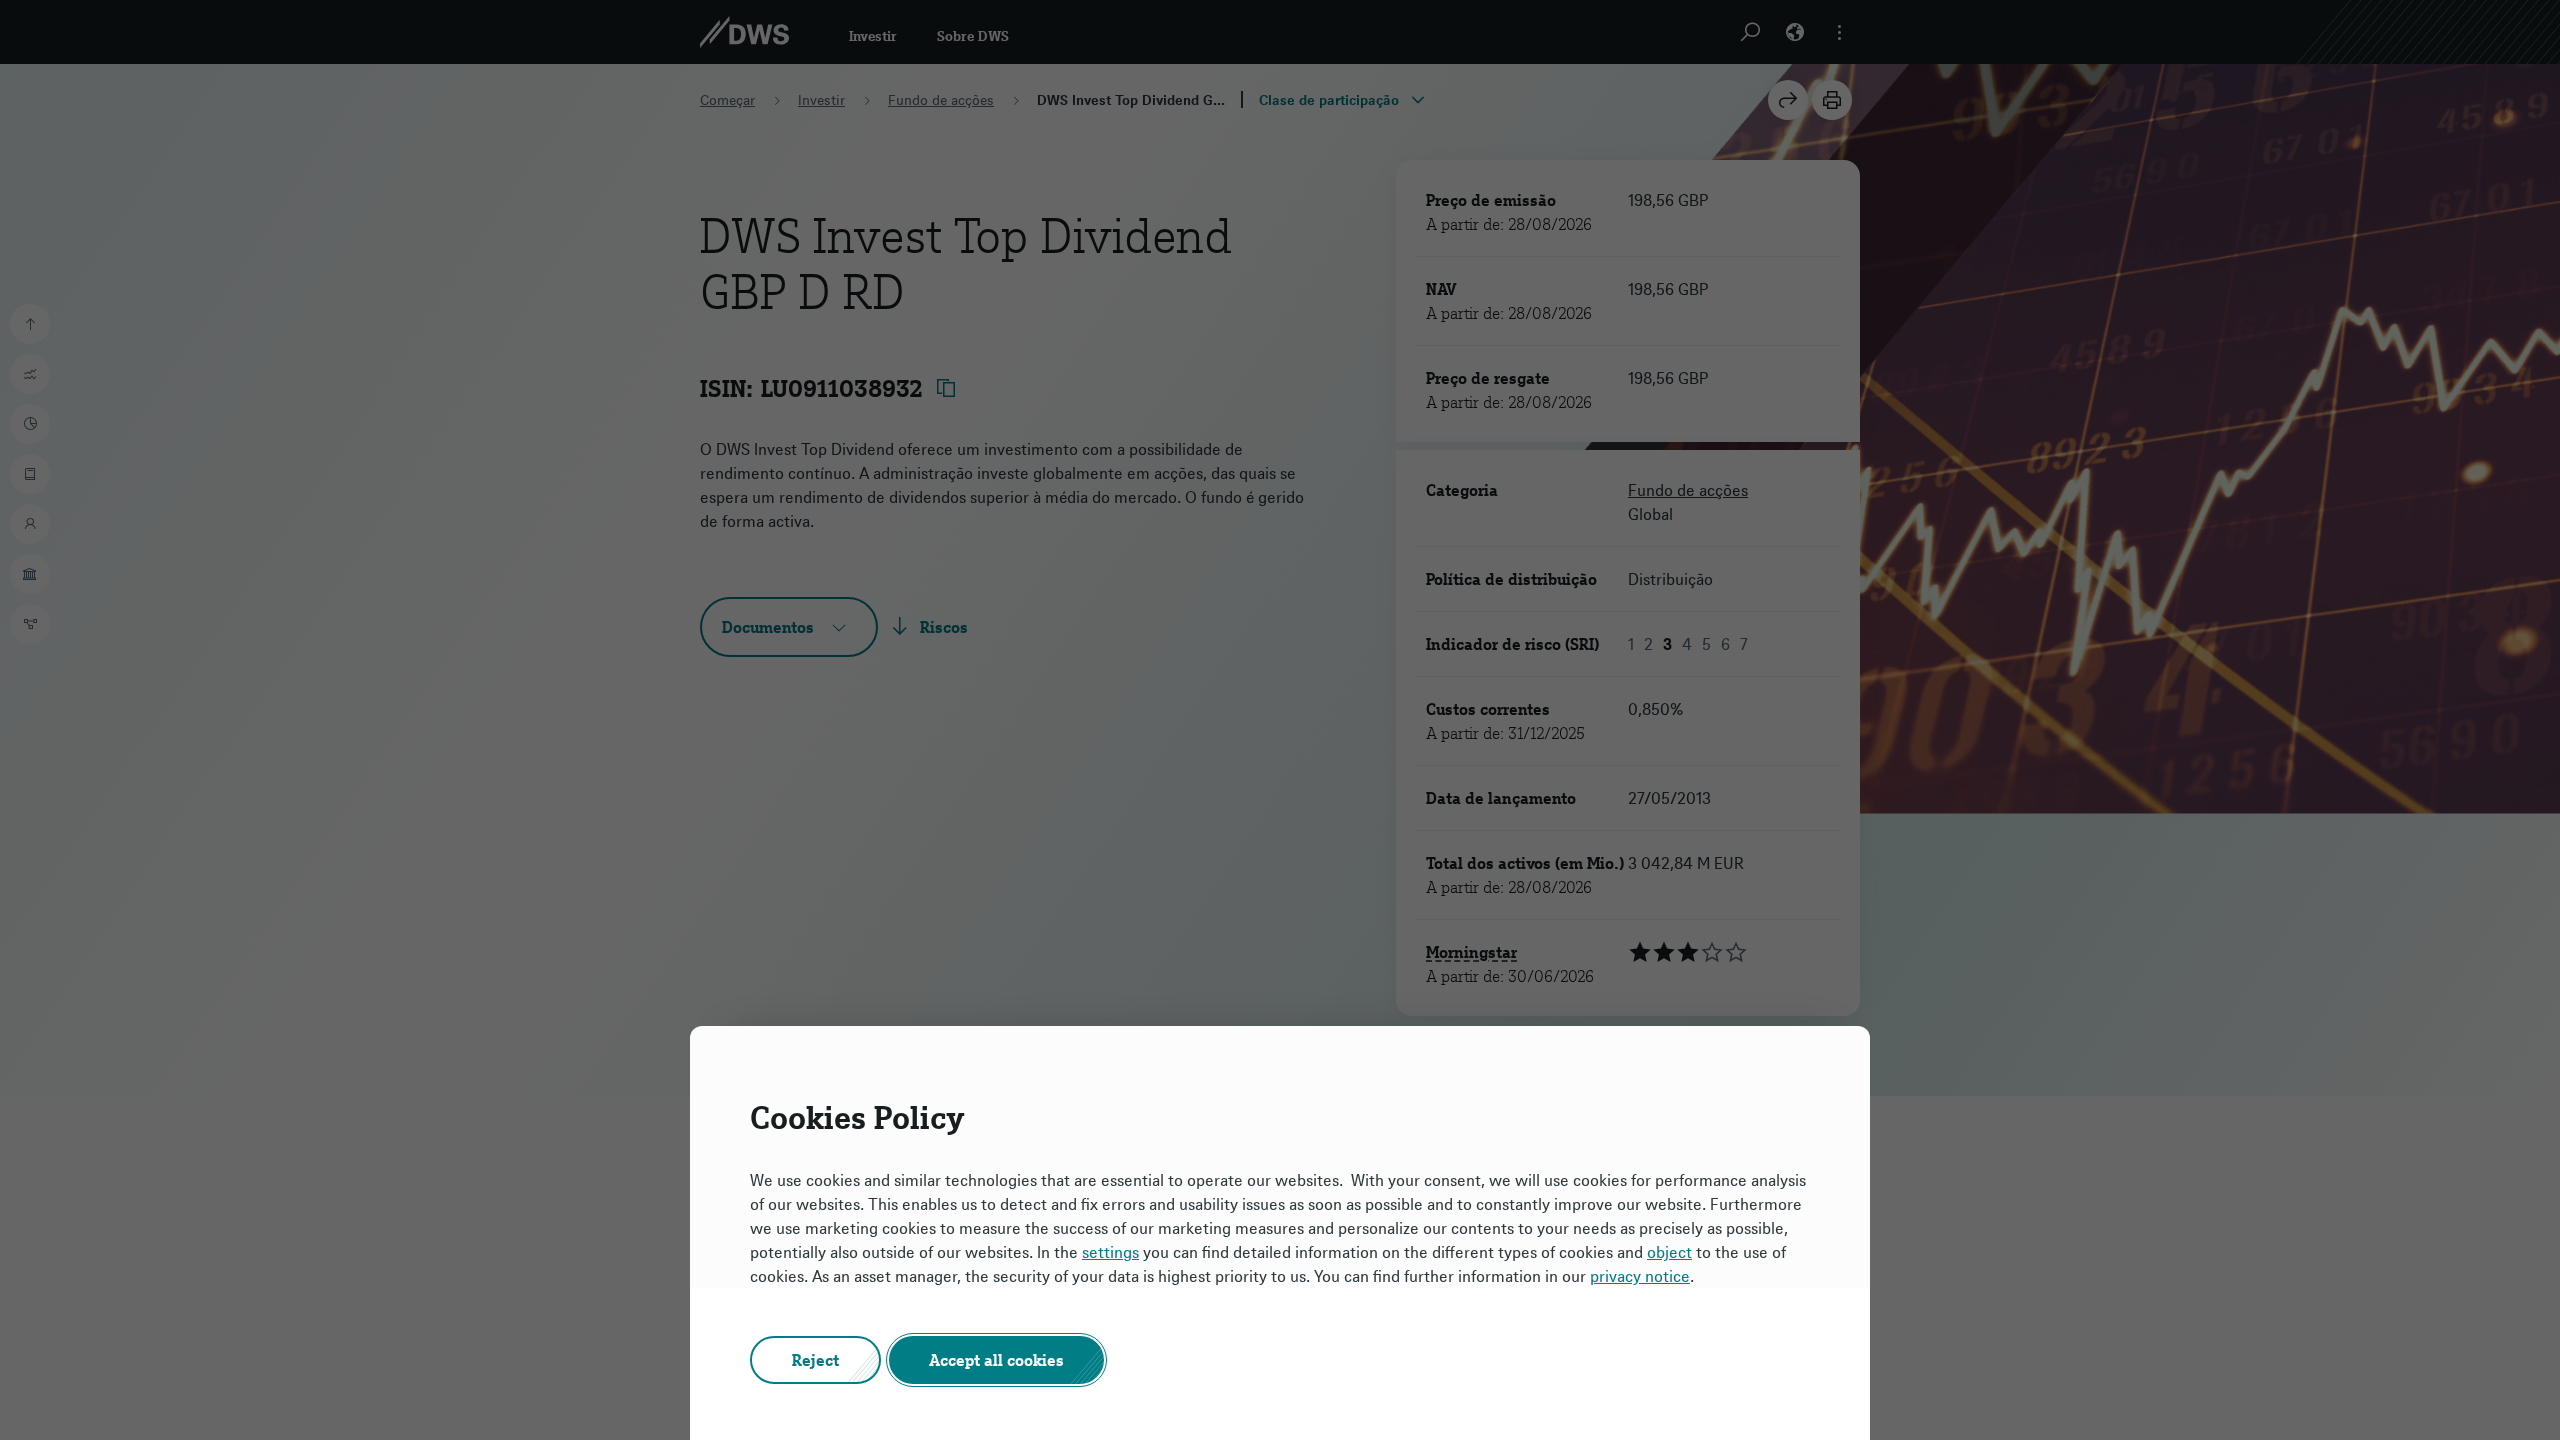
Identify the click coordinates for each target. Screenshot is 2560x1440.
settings (1110, 1252)
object (1669, 1252)
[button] (815, 1360)
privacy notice (1640, 1276)
